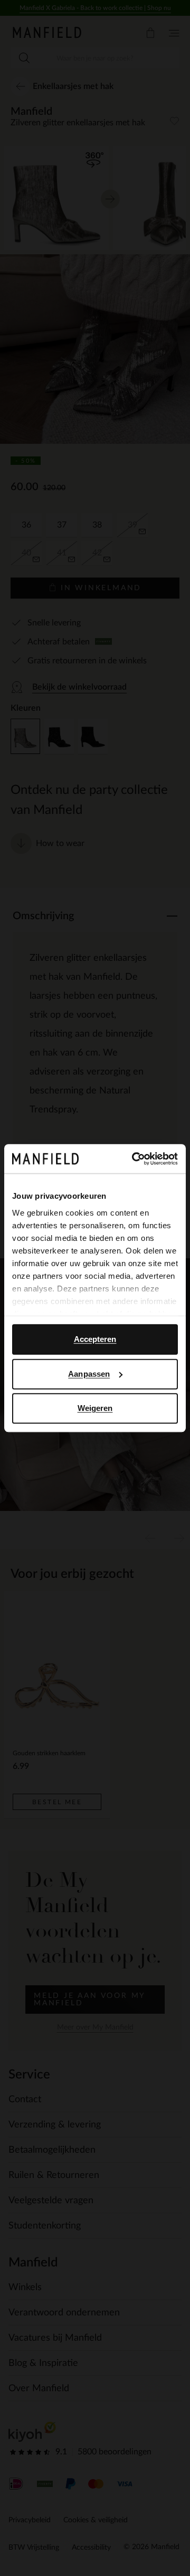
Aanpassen (89, 1374)
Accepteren (95, 1339)
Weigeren (95, 1408)
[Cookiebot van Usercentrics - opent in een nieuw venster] (134, 1159)
